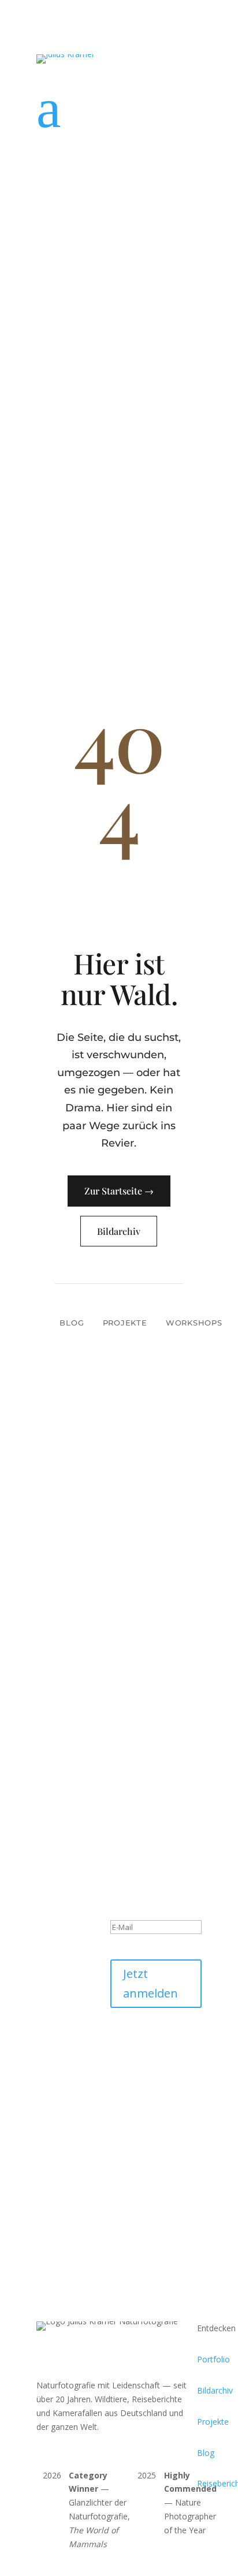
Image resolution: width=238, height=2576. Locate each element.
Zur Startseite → (119, 1191)
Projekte (125, 1323)
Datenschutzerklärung (151, 2060)
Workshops (194, 1323)
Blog (72, 1323)
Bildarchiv (119, 1231)
